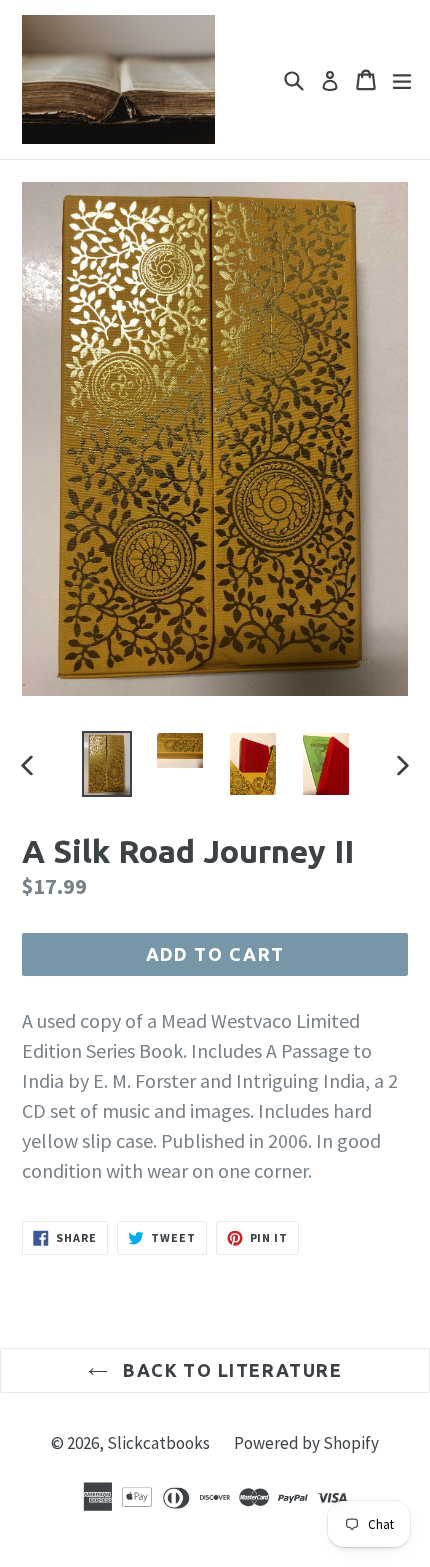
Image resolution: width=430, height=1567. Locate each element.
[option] (106, 763)
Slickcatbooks (158, 1443)
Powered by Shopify (306, 1443)
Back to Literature (230, 1370)
